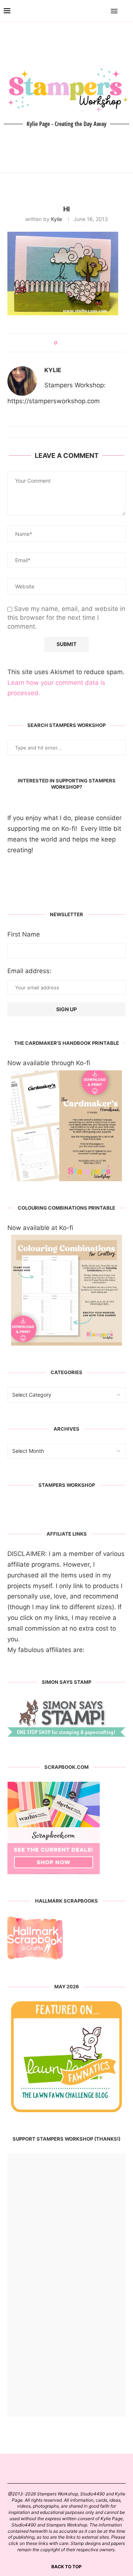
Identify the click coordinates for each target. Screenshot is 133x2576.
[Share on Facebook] (66, 343)
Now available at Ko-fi (40, 1228)
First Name (24, 934)
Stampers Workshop (67, 1485)
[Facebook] (93, 11)
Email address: (29, 971)
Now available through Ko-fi (49, 1063)
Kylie (57, 219)
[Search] (126, 11)
